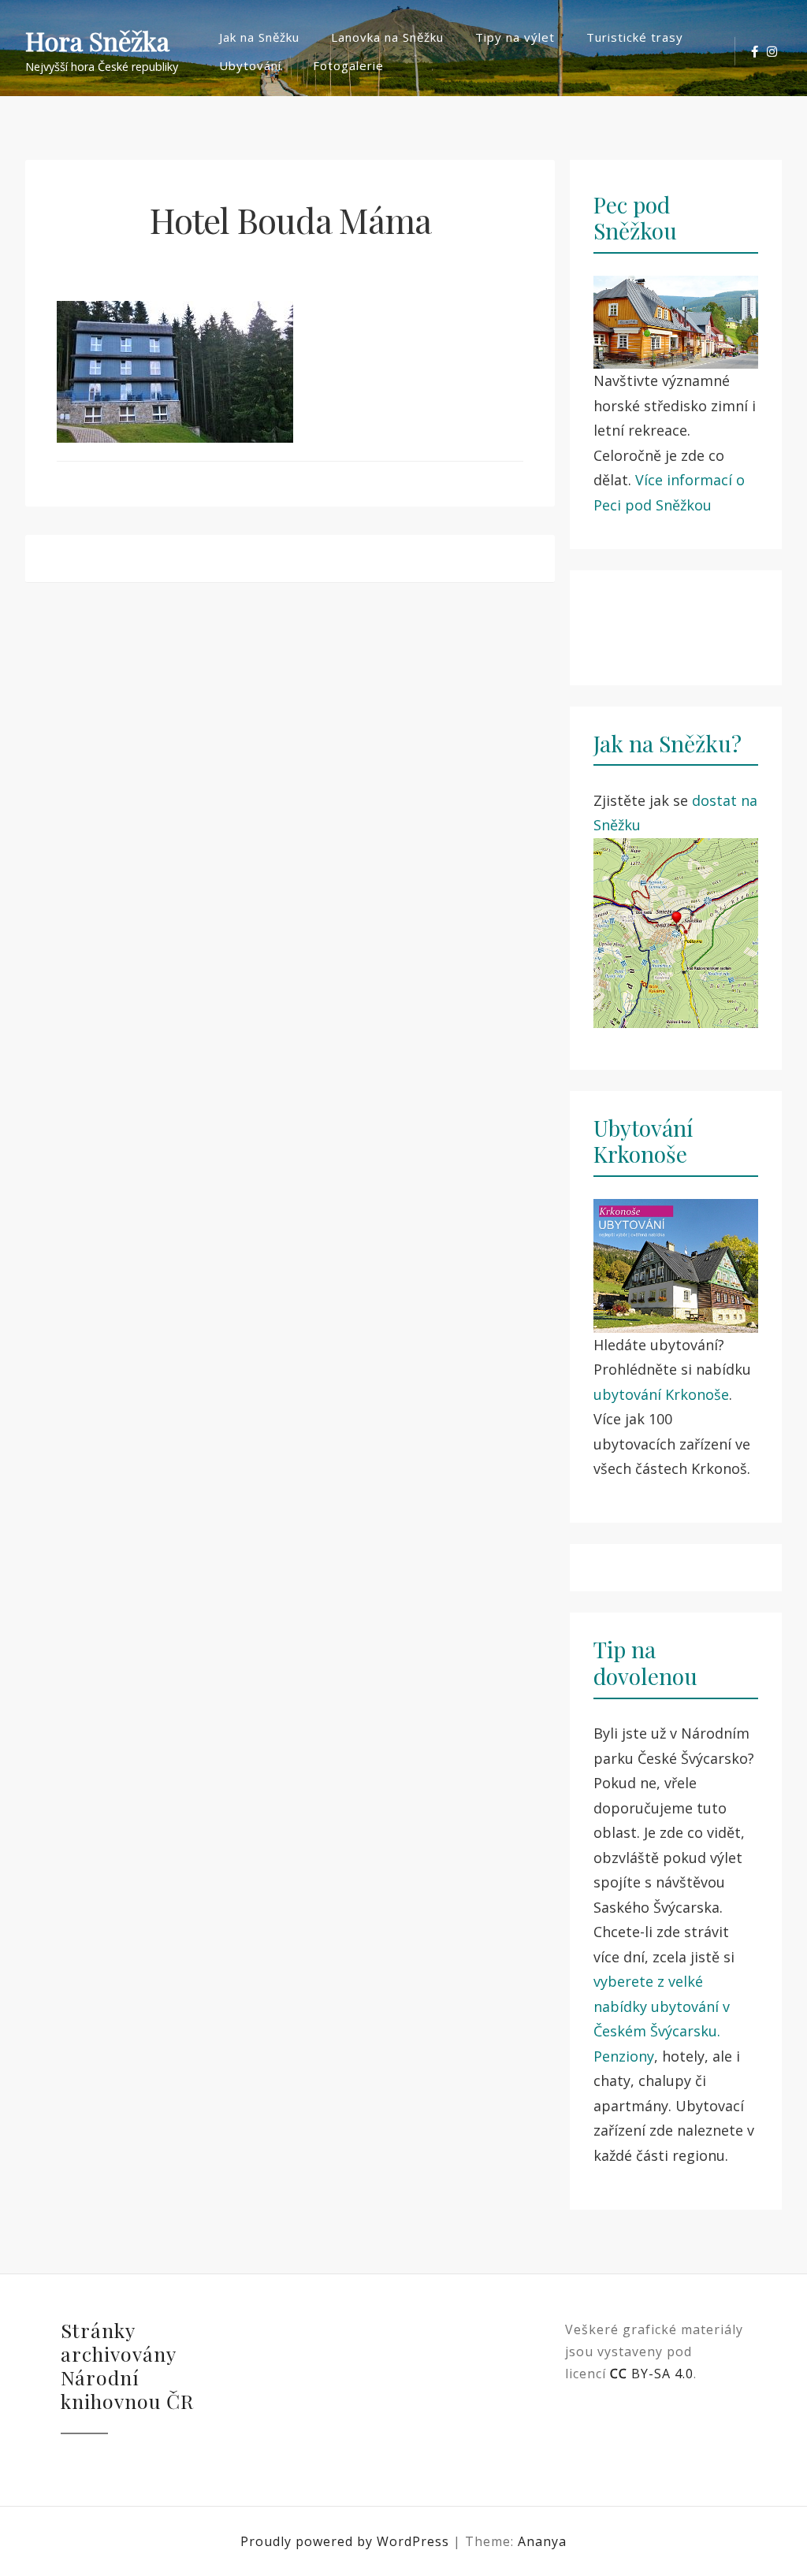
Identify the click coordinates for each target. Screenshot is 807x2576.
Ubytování (250, 65)
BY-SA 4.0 (652, 2374)
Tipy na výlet (515, 37)
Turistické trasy (635, 37)
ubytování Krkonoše (661, 1394)
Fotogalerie (348, 65)
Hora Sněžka (97, 41)
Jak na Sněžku (259, 37)
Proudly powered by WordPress (347, 2541)
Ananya (542, 2541)
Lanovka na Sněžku (387, 37)
